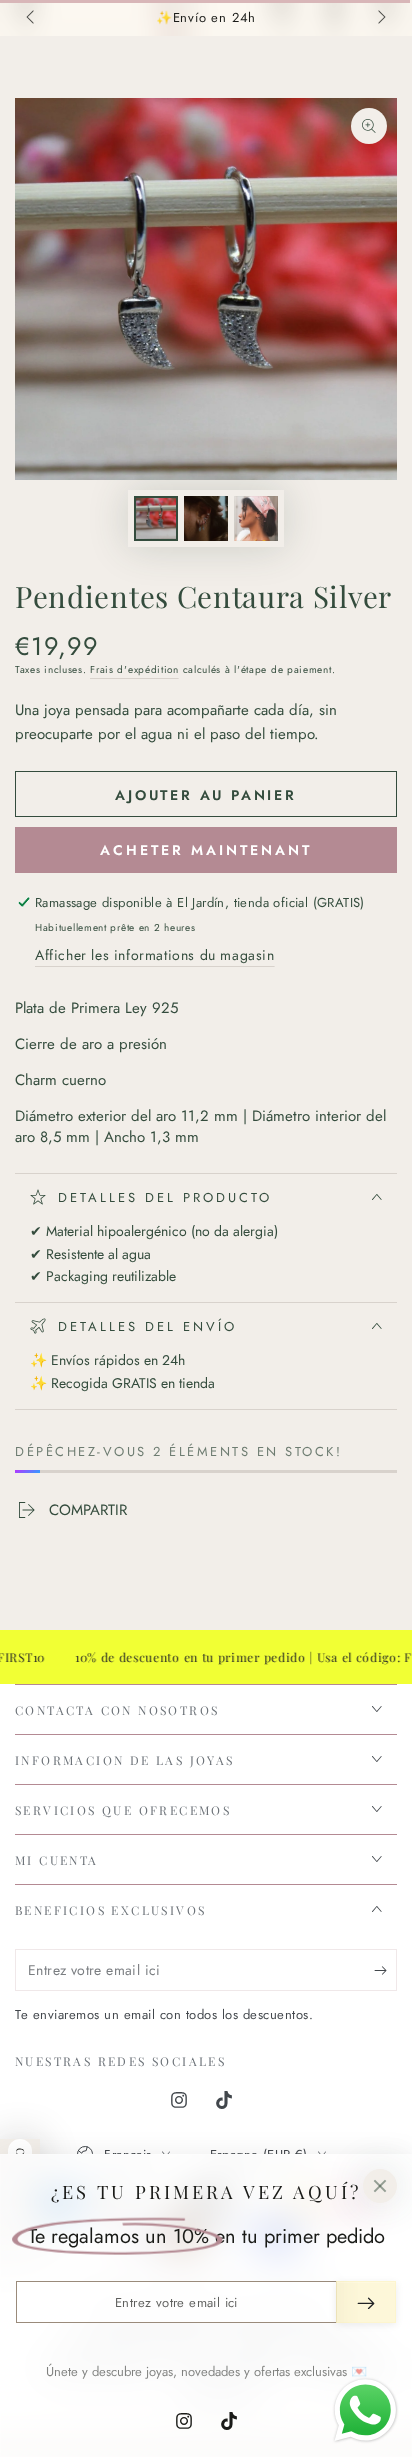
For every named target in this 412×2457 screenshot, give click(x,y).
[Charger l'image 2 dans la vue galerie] (206, 518)
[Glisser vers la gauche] (32, 18)
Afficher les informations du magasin (155, 955)
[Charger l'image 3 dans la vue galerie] (256, 518)
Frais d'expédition (134, 669)
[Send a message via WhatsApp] (365, 2410)
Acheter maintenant (206, 850)
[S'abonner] (385, 1971)
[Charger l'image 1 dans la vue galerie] (156, 518)
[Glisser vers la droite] (380, 18)
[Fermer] (380, 2186)
